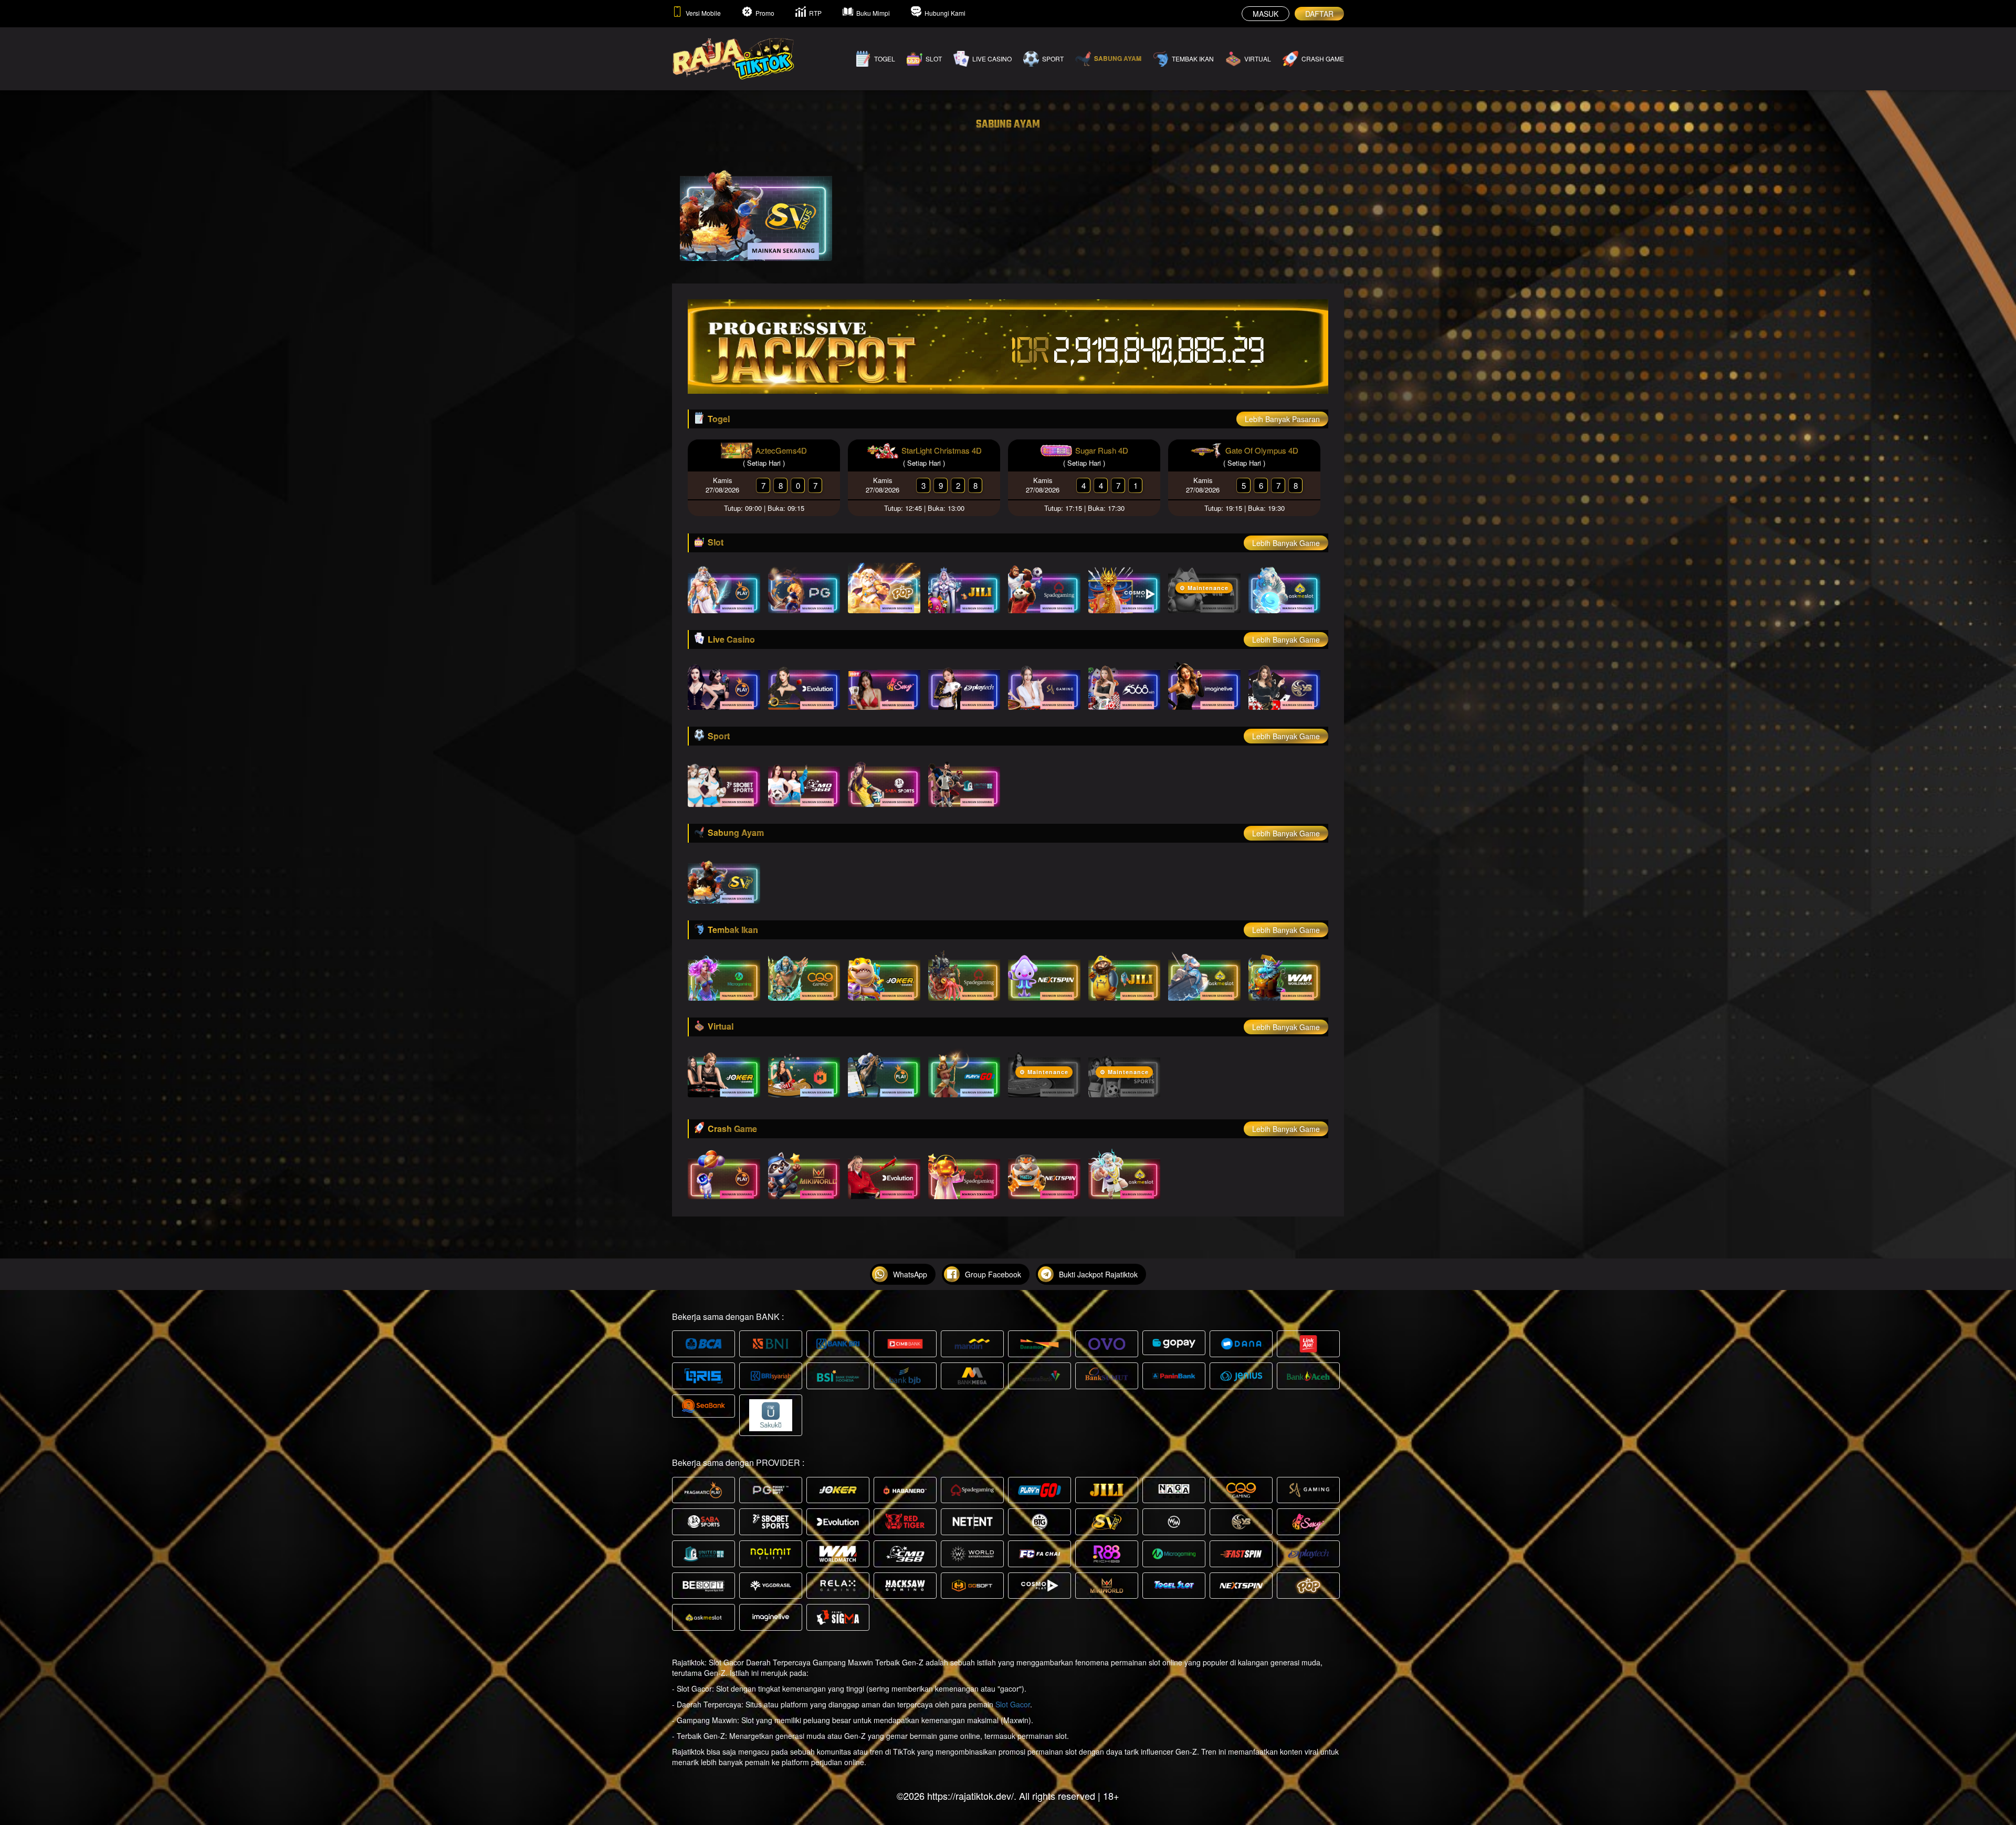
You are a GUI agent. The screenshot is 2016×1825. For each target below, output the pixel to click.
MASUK (1266, 14)
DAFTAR (1319, 14)
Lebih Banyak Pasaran (1282, 419)
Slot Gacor (1013, 1704)
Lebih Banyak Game (1286, 543)
